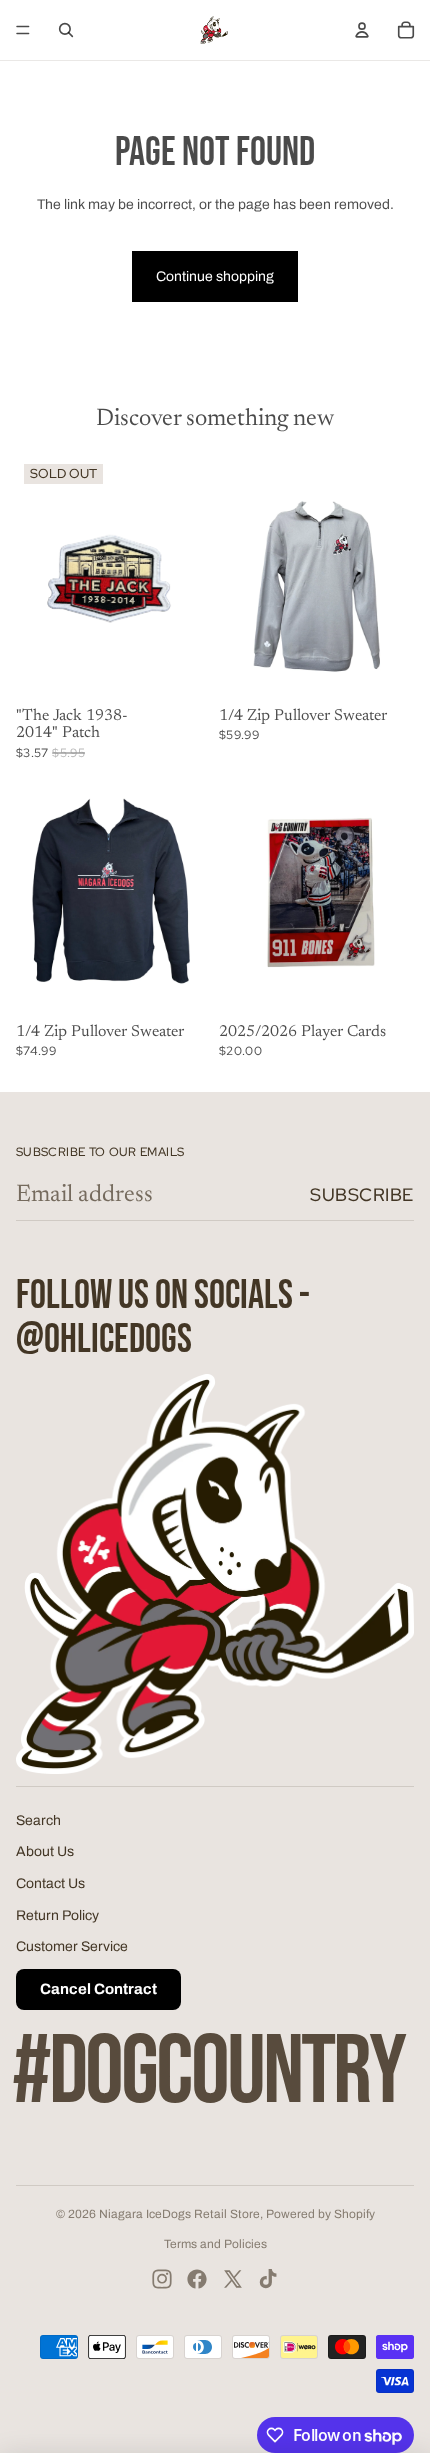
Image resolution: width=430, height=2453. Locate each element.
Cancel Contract (98, 1989)
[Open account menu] (362, 30)
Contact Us (50, 1883)
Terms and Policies (215, 2244)
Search (38, 1820)
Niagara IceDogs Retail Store (179, 2214)
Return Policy (57, 1915)
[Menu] (23, 30)
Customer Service (72, 1946)
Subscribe (362, 1194)
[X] (233, 2279)
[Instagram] (162, 2279)
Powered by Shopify (320, 2214)
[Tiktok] (268, 2279)
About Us (45, 1851)
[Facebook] (197, 2279)
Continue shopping (215, 276)
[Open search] (66, 30)
